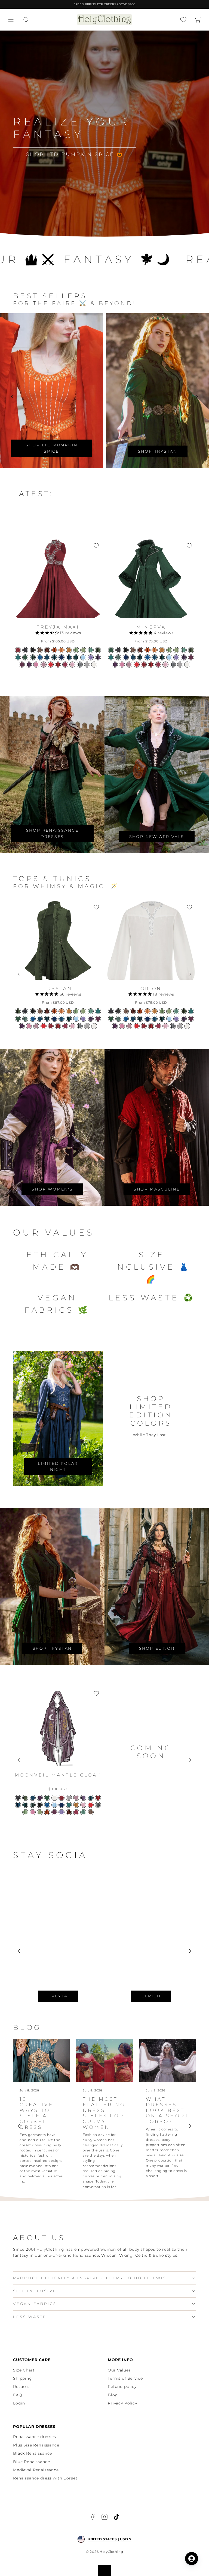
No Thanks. (70, 1328)
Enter (124, 1301)
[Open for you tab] (192, 2559)
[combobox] (15, 1301)
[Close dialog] (204, 1227)
